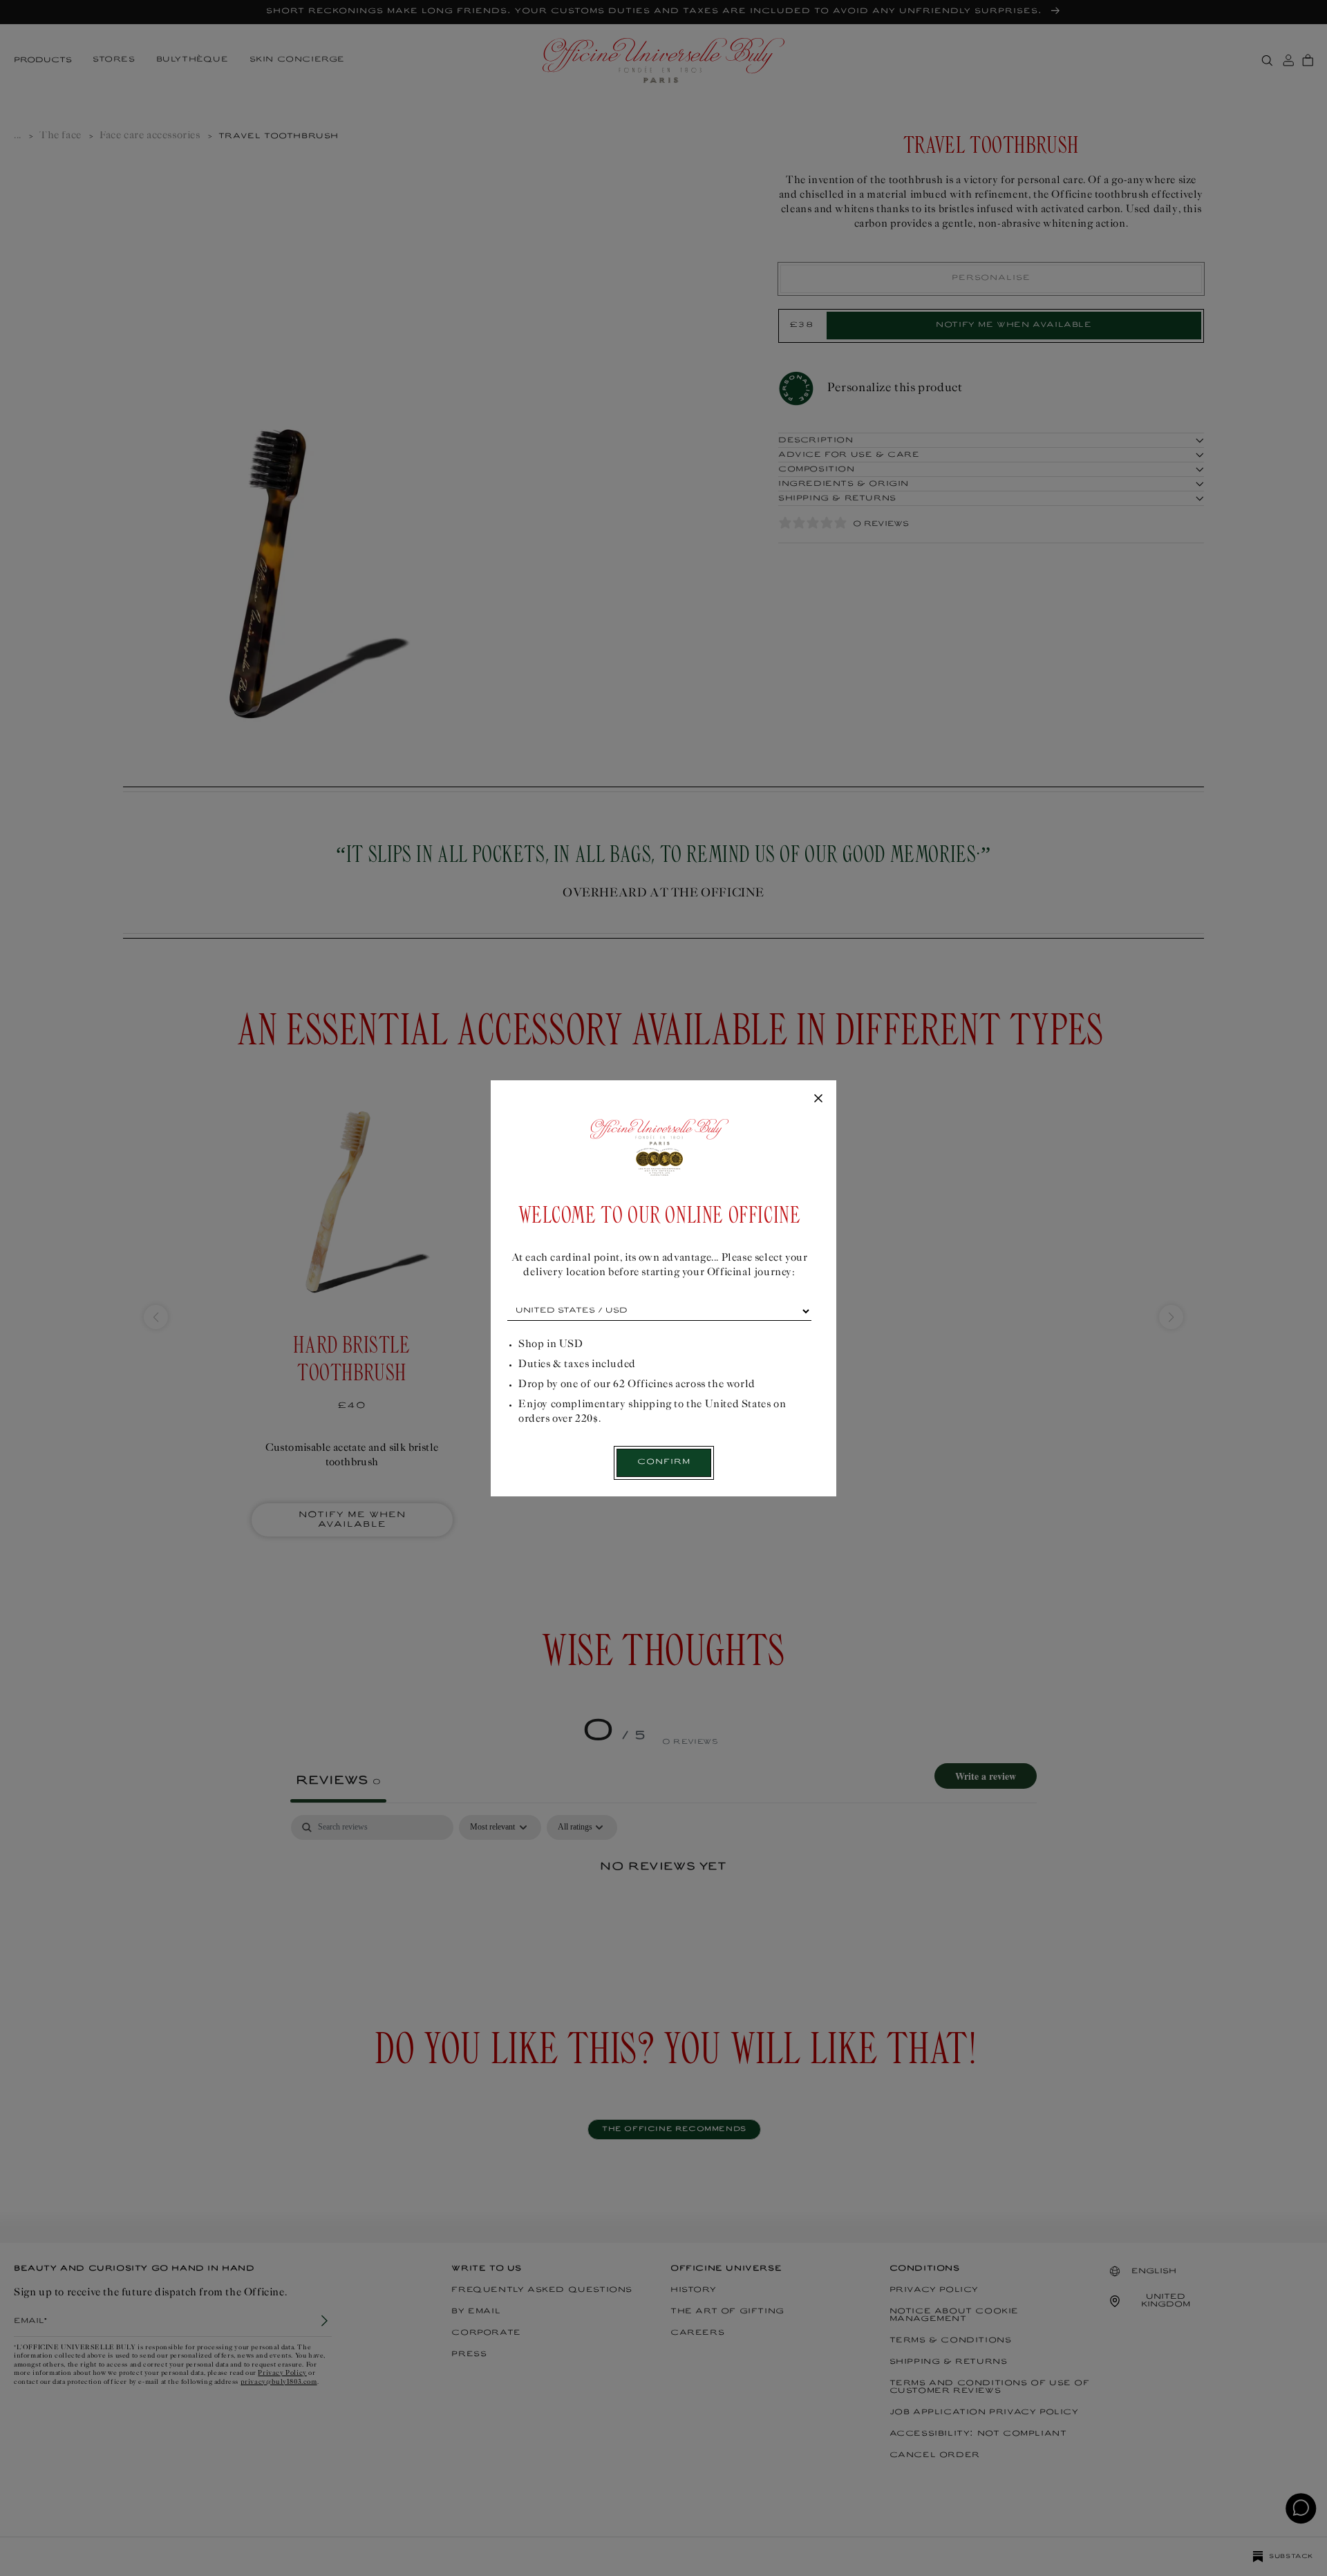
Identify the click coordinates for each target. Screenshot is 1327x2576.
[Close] (818, 1099)
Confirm (664, 1462)
